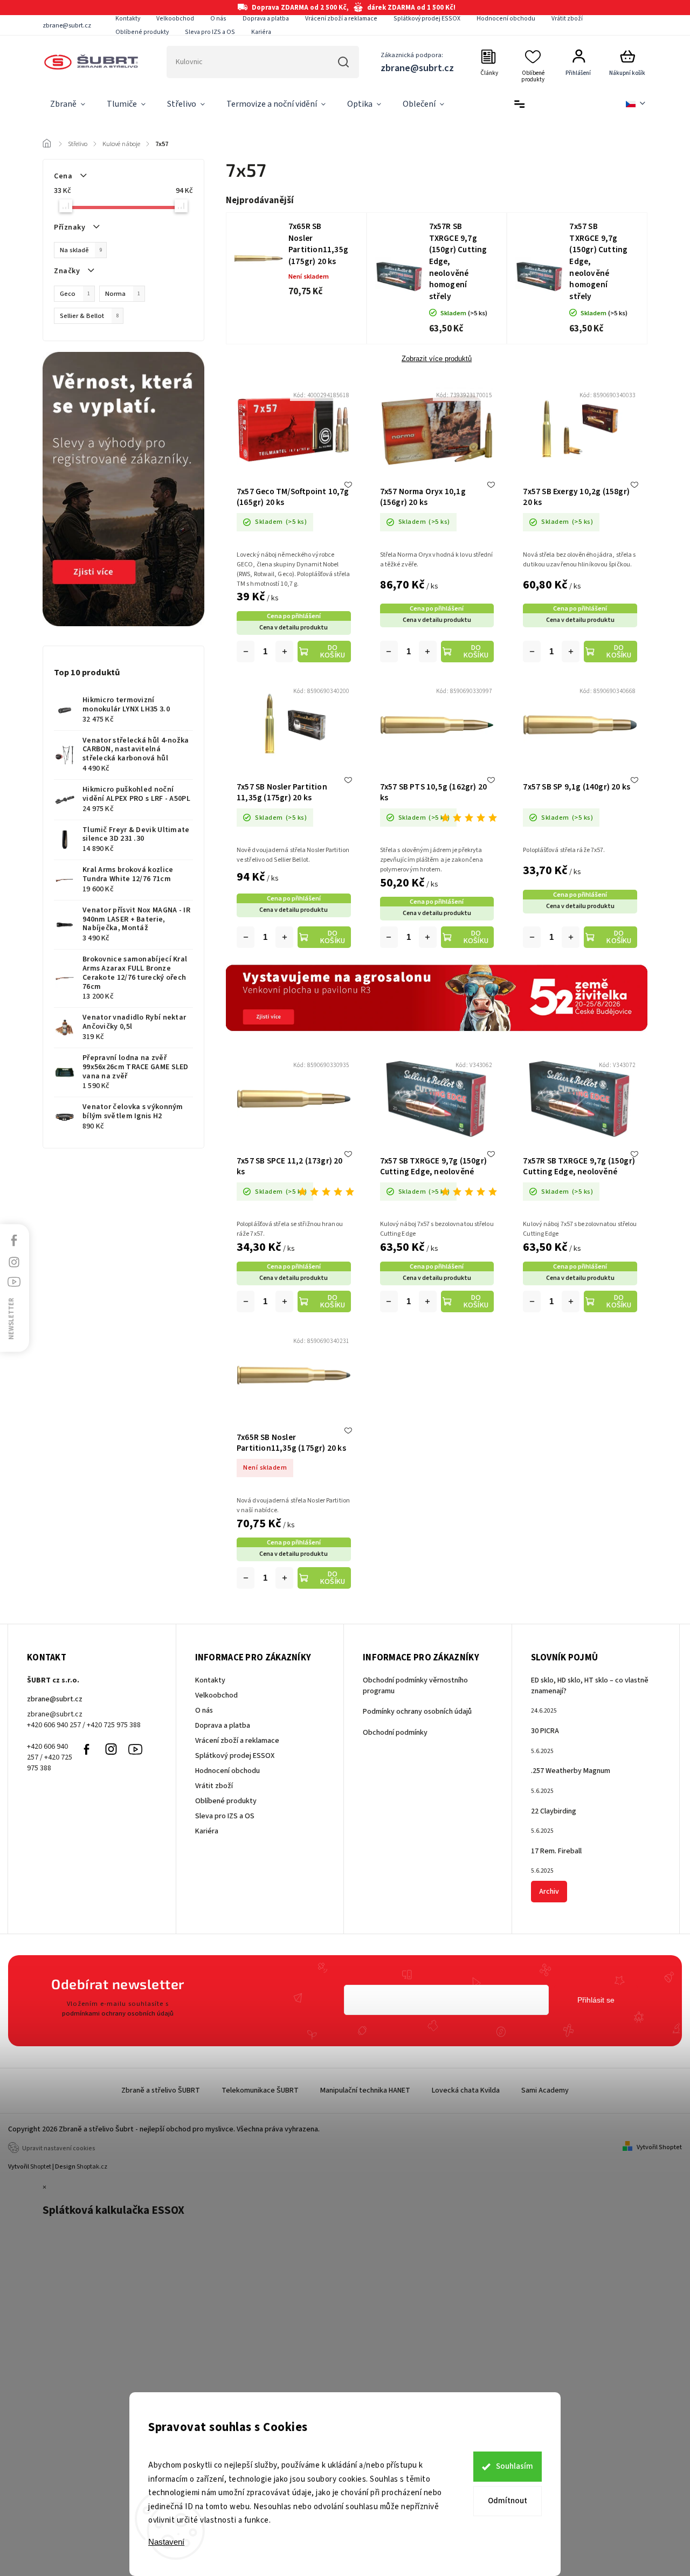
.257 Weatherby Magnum (571, 1771)
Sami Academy (545, 2090)
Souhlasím (515, 2466)
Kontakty (128, 19)
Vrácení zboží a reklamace (341, 19)
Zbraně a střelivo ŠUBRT (161, 2090)
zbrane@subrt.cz (55, 1699)
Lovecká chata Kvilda (466, 2090)
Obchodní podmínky (395, 1733)
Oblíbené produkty (142, 32)
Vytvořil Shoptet (659, 2147)
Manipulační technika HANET (365, 2090)
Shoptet (41, 2167)
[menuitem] (68, 105)
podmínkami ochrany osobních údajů (118, 2013)
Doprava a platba (266, 19)
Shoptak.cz (92, 2167)
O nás (218, 19)
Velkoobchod (175, 19)
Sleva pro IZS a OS (210, 32)
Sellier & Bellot (89, 316)
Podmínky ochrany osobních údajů (417, 1712)
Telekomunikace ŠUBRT (260, 2090)
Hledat (344, 62)
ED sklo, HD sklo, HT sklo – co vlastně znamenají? (590, 1686)
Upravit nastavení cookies (59, 2148)
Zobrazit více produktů (437, 359)
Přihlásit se (596, 2000)
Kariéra (261, 32)
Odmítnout (508, 2501)
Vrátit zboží (567, 19)
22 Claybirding (554, 1811)
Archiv (549, 1892)
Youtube (135, 1749)
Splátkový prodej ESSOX (427, 19)
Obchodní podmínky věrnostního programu (415, 1686)
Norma (123, 294)
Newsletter (11, 1319)
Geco (75, 294)
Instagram (111, 1749)
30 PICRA (545, 1731)
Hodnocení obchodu (506, 19)
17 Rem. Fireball (556, 1851)
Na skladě (81, 250)
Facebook (87, 1749)
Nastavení (166, 2542)
